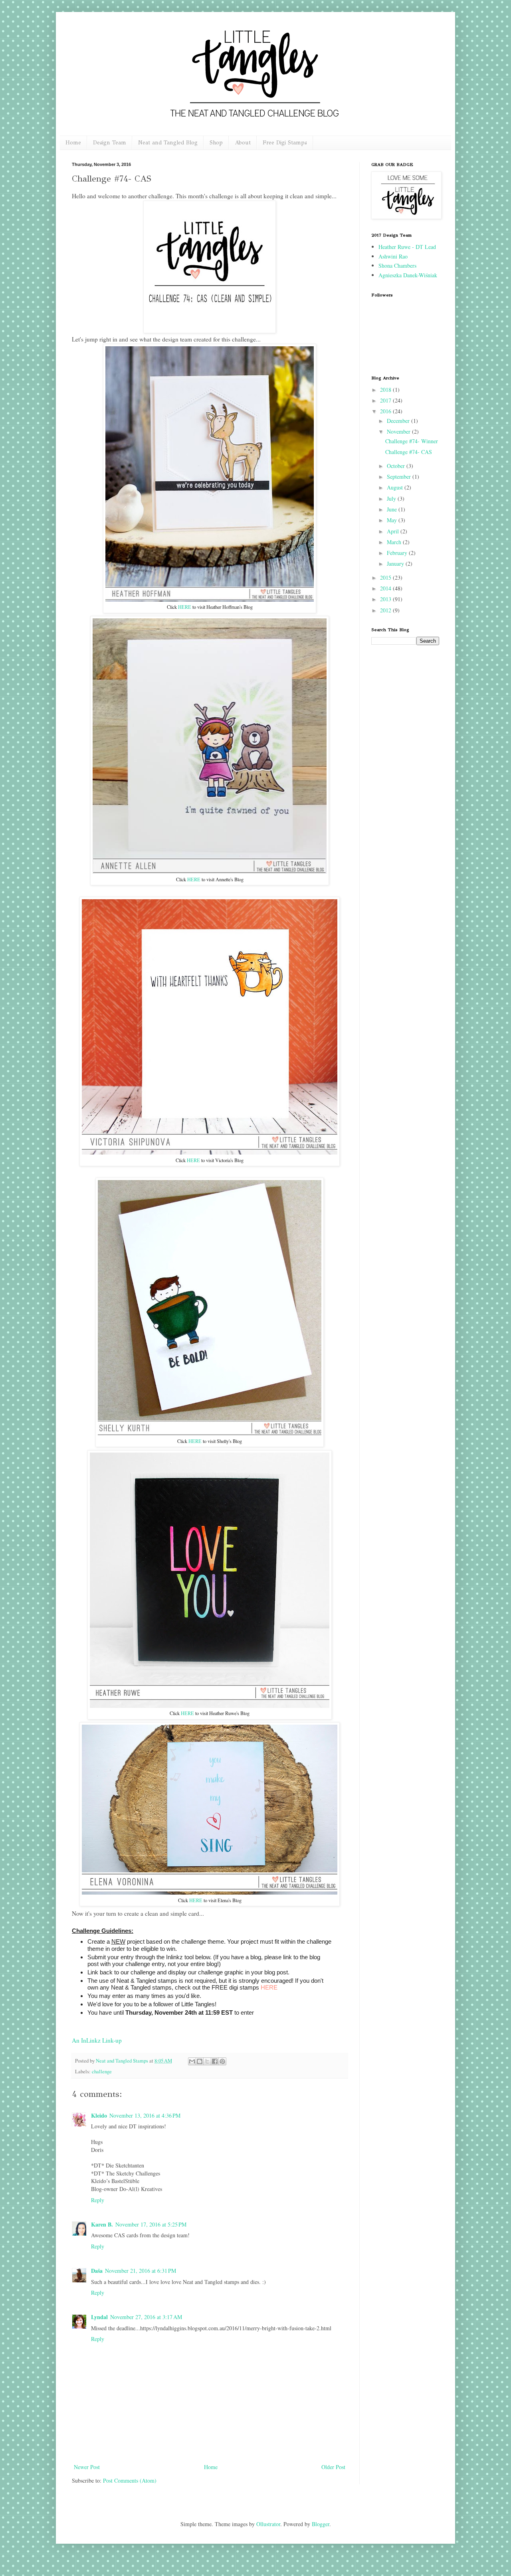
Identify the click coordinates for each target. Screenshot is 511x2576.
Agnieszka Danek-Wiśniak (408, 275)
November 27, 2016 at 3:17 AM (146, 2317)
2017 (386, 400)
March (395, 542)
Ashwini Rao (393, 256)
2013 (386, 599)
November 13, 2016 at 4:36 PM (145, 2115)
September (400, 477)
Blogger (321, 2524)
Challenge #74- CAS (409, 452)
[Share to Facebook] (215, 2061)
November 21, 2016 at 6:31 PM (141, 2271)
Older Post (333, 2467)
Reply (98, 2200)
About (243, 143)
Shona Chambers (397, 265)
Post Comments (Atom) (130, 2480)
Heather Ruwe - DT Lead (407, 247)
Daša (97, 2271)
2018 (386, 390)
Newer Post (87, 2467)
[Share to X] (207, 2061)
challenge (102, 2072)
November (399, 431)
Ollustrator (268, 2524)
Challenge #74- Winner (412, 441)
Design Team (110, 143)
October (397, 466)
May (393, 520)
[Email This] (192, 2061)
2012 (386, 610)
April (394, 531)
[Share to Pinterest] (222, 2061)
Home (73, 143)
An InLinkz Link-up (97, 2040)
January (396, 564)
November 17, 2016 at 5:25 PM (151, 2224)
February (398, 553)
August (396, 487)
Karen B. (102, 2224)
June (393, 509)
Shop (216, 143)
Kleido (99, 2115)
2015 (386, 577)
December (399, 421)
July (392, 498)
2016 (386, 411)
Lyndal (99, 2317)
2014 (386, 588)
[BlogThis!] (200, 2061)
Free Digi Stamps (285, 143)
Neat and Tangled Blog (168, 143)
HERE (185, 607)
